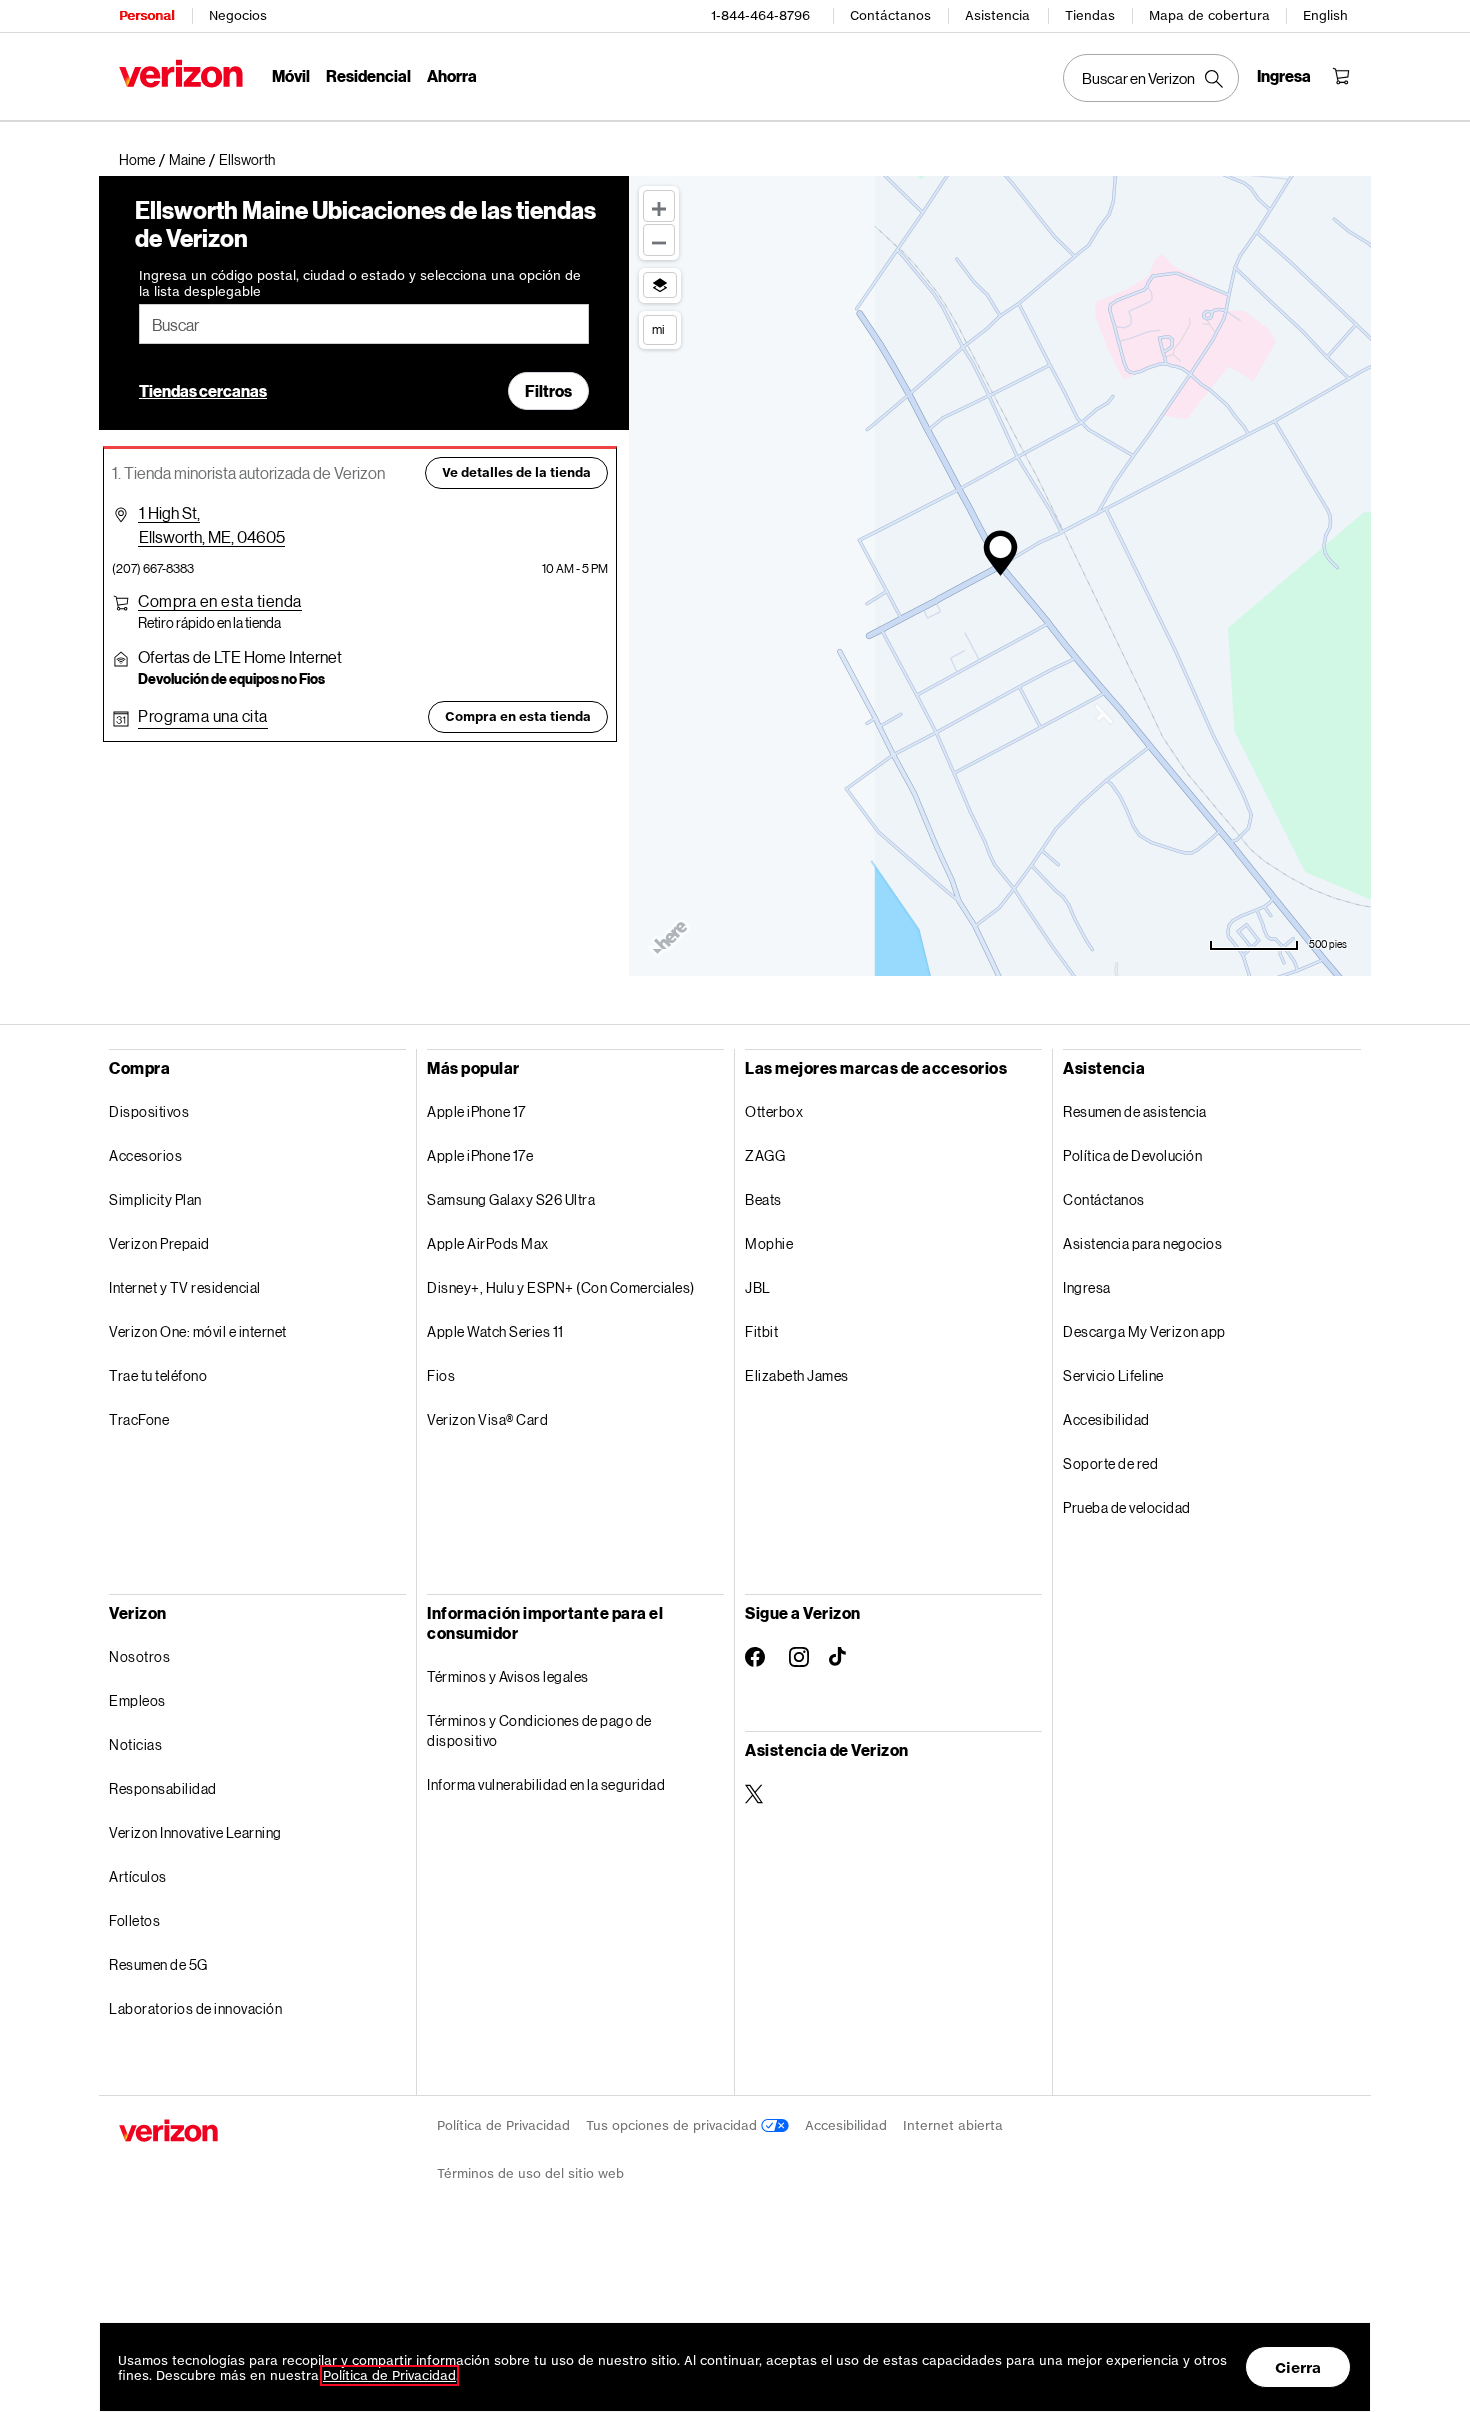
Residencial (368, 75)
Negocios (238, 15)
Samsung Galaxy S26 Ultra (511, 1199)
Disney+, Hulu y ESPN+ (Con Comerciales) (561, 1287)
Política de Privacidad (503, 2125)
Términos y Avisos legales (508, 1676)
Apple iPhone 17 (476, 1111)
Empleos (137, 1700)
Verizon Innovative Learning (195, 1832)
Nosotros (139, 1656)
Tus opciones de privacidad (673, 2125)
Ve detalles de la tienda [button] (516, 472)
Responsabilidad (163, 1788)
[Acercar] (659, 206)
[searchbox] (364, 324)
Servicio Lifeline (1113, 1375)
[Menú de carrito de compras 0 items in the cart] (1341, 76)
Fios (441, 1375)
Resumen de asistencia (1135, 1111)
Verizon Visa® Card (487, 1419)
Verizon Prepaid (159, 1243)
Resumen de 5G (158, 1964)
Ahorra (452, 75)
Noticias (135, 1744)
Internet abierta (953, 2125)
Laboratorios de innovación (195, 2008)
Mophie (769, 1243)
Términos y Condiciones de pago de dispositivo (539, 1730)
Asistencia (997, 15)
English (1325, 15)
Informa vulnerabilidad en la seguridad (546, 1784)
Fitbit (761, 1331)
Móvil (291, 75)
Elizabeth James (797, 1375)
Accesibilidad (1106, 1419)
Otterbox (774, 1111)
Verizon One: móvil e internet (198, 1331)
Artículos (138, 1876)
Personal (146, 15)
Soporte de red (1110, 1463)
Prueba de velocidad (1127, 1507)
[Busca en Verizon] (1151, 78)
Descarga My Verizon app (1144, 1331)
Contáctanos (890, 15)
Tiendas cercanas (203, 390)
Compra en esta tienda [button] (518, 716)
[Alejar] (659, 240)
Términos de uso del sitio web (530, 2173)
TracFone (139, 1419)
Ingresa (1087, 1287)
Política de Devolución (1132, 1155)
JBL (758, 1287)
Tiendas (1090, 15)
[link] (144, 160)
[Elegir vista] (660, 285)
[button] (247, 160)
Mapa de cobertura (1209, 15)
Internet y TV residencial (185, 1287)
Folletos (134, 1920)
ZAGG (765, 1155)
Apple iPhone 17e (480, 1155)
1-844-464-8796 (760, 15)
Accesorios (145, 1155)
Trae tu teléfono (158, 1375)
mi (658, 329)
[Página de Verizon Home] (181, 73)
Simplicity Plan (155, 1199)
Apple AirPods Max (488, 1243)
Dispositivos (149, 1111)
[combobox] (364, 324)
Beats (763, 1199)
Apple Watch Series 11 (495, 1331)
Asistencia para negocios (1142, 1243)
